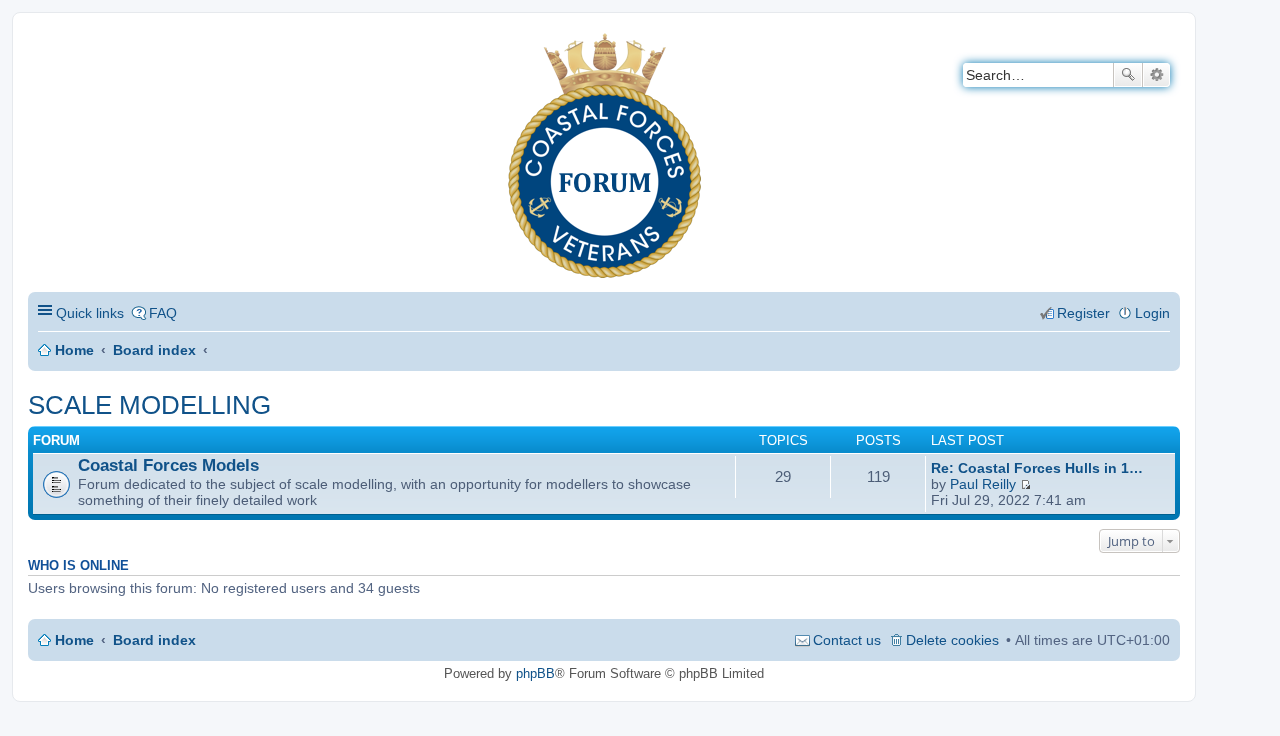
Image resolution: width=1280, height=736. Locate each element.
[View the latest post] (1025, 484)
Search (1128, 75)
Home (74, 350)
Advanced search (1156, 75)
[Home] (44, 45)
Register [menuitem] (1083, 313)
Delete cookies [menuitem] (952, 640)
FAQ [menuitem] (163, 313)
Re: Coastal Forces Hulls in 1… (1037, 468)
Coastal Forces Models (168, 465)
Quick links (90, 313)
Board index (154, 350)
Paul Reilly (983, 484)
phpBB (535, 673)
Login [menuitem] (1152, 313)
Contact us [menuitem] (847, 640)
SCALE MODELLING (149, 405)
